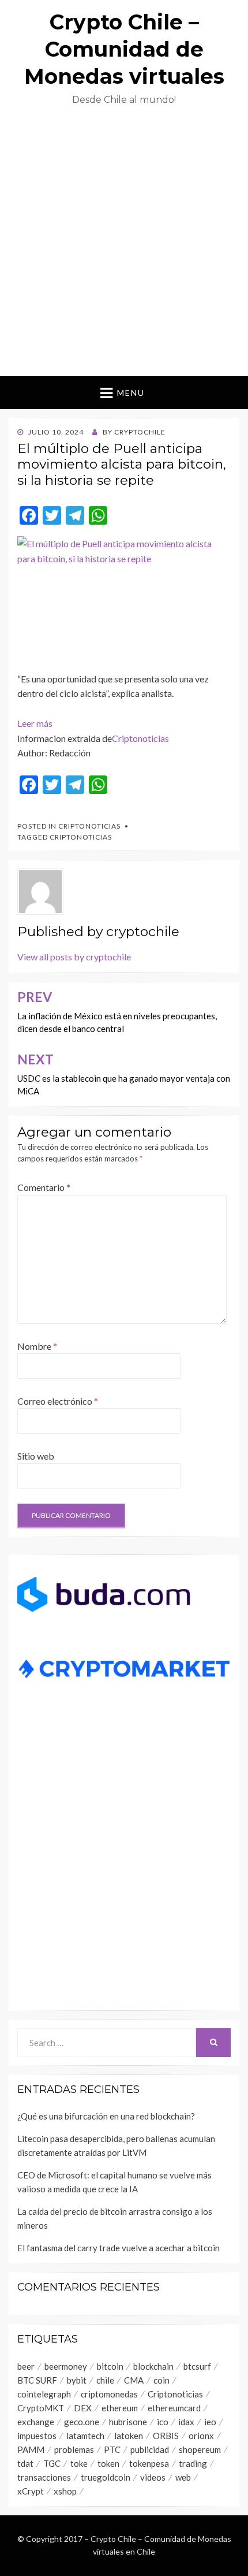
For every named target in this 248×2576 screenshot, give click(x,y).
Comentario (44, 1187)
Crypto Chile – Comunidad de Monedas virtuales (124, 49)
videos (153, 2477)
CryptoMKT (41, 2408)
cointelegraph (44, 2394)
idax (186, 2422)
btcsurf (197, 2366)
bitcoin (110, 2366)
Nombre (37, 1346)
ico (163, 2422)
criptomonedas (109, 2394)
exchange (36, 2422)
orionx (201, 2436)
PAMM (31, 2449)
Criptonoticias (140, 738)
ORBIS (166, 2436)
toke (79, 2463)
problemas (74, 2449)
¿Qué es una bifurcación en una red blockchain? (107, 2116)
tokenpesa (149, 2463)
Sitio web (36, 1456)
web (183, 2477)
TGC (52, 2463)
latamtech (85, 2436)
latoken (129, 2436)
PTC (112, 2449)
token (108, 2463)
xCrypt (31, 2491)
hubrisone (128, 2422)
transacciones (44, 2477)
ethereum (120, 2408)
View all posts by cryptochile (74, 957)
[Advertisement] (124, 246)
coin (161, 2380)
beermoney (66, 2366)
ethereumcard (174, 2408)
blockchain (153, 2366)
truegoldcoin (106, 2477)
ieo (210, 2422)
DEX (83, 2408)
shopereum (200, 2449)
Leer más (35, 723)
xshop (65, 2491)
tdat (25, 2463)
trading (193, 2463)
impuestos (37, 2436)
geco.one (82, 2422)
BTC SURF (37, 2380)
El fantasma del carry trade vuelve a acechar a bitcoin (119, 2248)
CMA (134, 2380)
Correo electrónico (58, 1401)
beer (26, 2366)
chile (105, 2380)
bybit (77, 2380)
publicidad (150, 2449)
